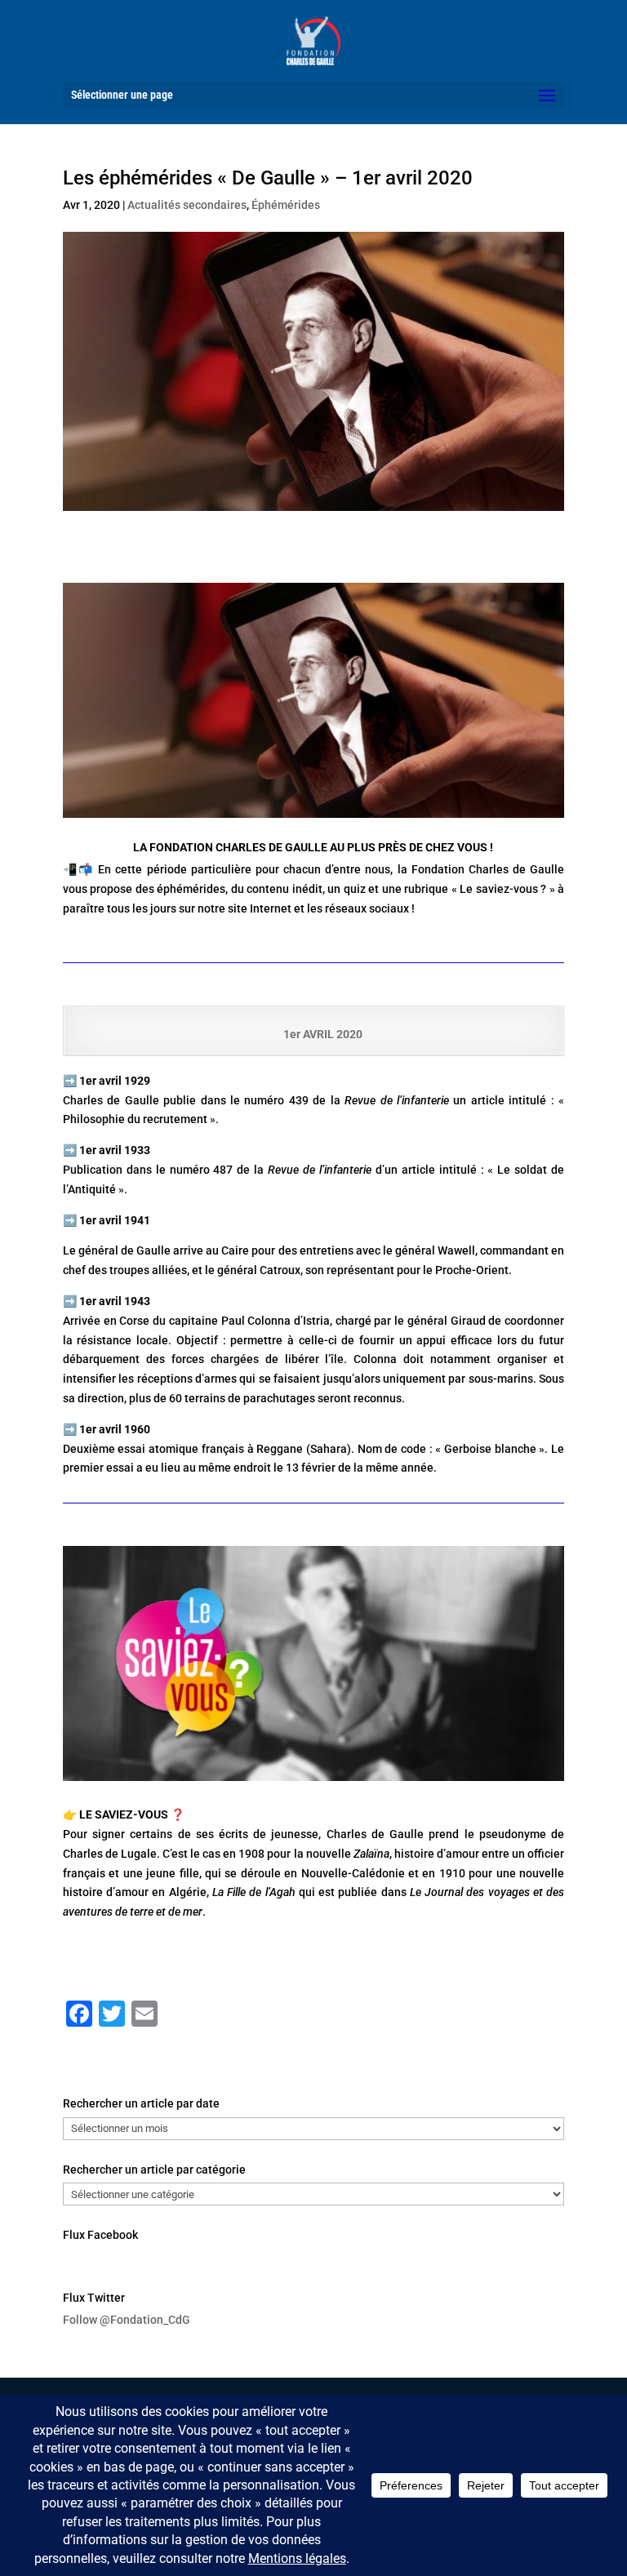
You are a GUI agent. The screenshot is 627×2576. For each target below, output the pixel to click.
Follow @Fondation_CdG (127, 2320)
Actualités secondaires (187, 205)
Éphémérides (286, 205)
